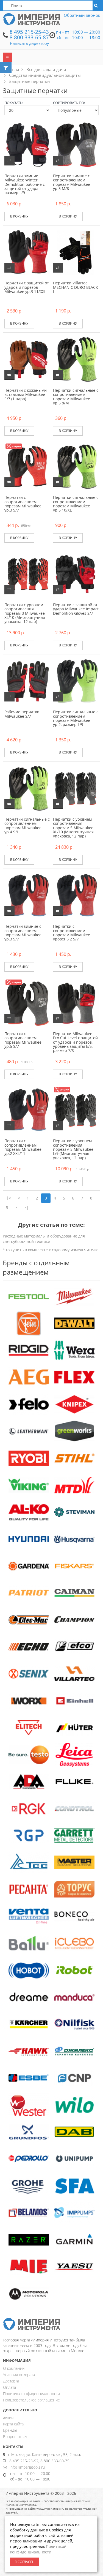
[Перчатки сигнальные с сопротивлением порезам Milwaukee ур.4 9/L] (27, 788)
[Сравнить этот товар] (9, 161)
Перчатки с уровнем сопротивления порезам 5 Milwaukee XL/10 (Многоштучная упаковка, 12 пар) (73, 828)
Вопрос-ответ (15, 2437)
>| (26, 1207)
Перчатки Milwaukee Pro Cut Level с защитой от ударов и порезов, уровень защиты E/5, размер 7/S (75, 1042)
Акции (8, 2418)
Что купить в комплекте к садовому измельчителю (51, 1250)
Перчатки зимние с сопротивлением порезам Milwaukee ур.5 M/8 (72, 182)
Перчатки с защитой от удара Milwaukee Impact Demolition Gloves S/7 (76, 609)
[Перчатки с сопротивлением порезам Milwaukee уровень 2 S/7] (76, 895)
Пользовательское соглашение (31, 2400)
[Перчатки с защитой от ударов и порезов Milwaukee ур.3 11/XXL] (27, 252)
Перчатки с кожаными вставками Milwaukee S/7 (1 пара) (26, 395)
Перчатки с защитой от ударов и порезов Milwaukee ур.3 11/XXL (27, 287)
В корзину (19, 216)
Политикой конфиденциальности (38, 2549)
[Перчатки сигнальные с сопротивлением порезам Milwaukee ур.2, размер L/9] (76, 681)
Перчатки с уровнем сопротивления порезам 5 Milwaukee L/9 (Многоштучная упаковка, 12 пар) (73, 1149)
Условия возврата (19, 2375)
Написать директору (29, 43)
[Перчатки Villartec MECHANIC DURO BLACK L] (76, 252)
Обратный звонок (82, 15)
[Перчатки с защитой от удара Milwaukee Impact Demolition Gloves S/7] (76, 574)
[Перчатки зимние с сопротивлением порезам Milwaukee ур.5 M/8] (76, 145)
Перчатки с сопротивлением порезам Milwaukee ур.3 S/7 (23, 504)
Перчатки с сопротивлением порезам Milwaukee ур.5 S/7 (23, 1040)
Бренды (10, 2430)
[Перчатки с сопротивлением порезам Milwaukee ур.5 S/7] (27, 1003)
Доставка (11, 2381)
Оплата (9, 2387)
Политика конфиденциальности (31, 2394)
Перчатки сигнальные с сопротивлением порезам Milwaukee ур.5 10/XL (76, 504)
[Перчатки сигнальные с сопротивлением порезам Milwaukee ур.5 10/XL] (76, 466)
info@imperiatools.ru (27, 2467)
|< (9, 1198)
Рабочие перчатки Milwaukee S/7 (22, 714)
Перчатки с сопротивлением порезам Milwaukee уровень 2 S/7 (72, 933)
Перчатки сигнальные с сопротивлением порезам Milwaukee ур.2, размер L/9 (76, 718)
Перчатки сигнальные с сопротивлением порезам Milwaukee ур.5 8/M (76, 397)
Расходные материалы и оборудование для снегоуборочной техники (44, 1239)
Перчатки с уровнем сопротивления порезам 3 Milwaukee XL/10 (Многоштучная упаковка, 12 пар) (25, 613)
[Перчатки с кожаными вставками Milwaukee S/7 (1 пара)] (27, 359)
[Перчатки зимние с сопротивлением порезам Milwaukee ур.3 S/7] (27, 895)
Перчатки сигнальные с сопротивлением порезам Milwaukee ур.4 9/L (27, 825)
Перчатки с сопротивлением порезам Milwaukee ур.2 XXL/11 (23, 1147)
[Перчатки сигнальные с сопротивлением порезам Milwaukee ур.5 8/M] (76, 359)
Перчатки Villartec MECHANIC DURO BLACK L (76, 287)
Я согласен (25, 2562)
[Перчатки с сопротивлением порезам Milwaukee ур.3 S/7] (27, 466)
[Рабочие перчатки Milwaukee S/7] (27, 681)
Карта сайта (13, 2424)
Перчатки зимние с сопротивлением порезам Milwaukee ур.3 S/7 (23, 933)
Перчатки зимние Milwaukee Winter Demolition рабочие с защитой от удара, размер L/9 (25, 184)
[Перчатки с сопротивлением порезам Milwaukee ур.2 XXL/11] (27, 1110)
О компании (14, 2368)
